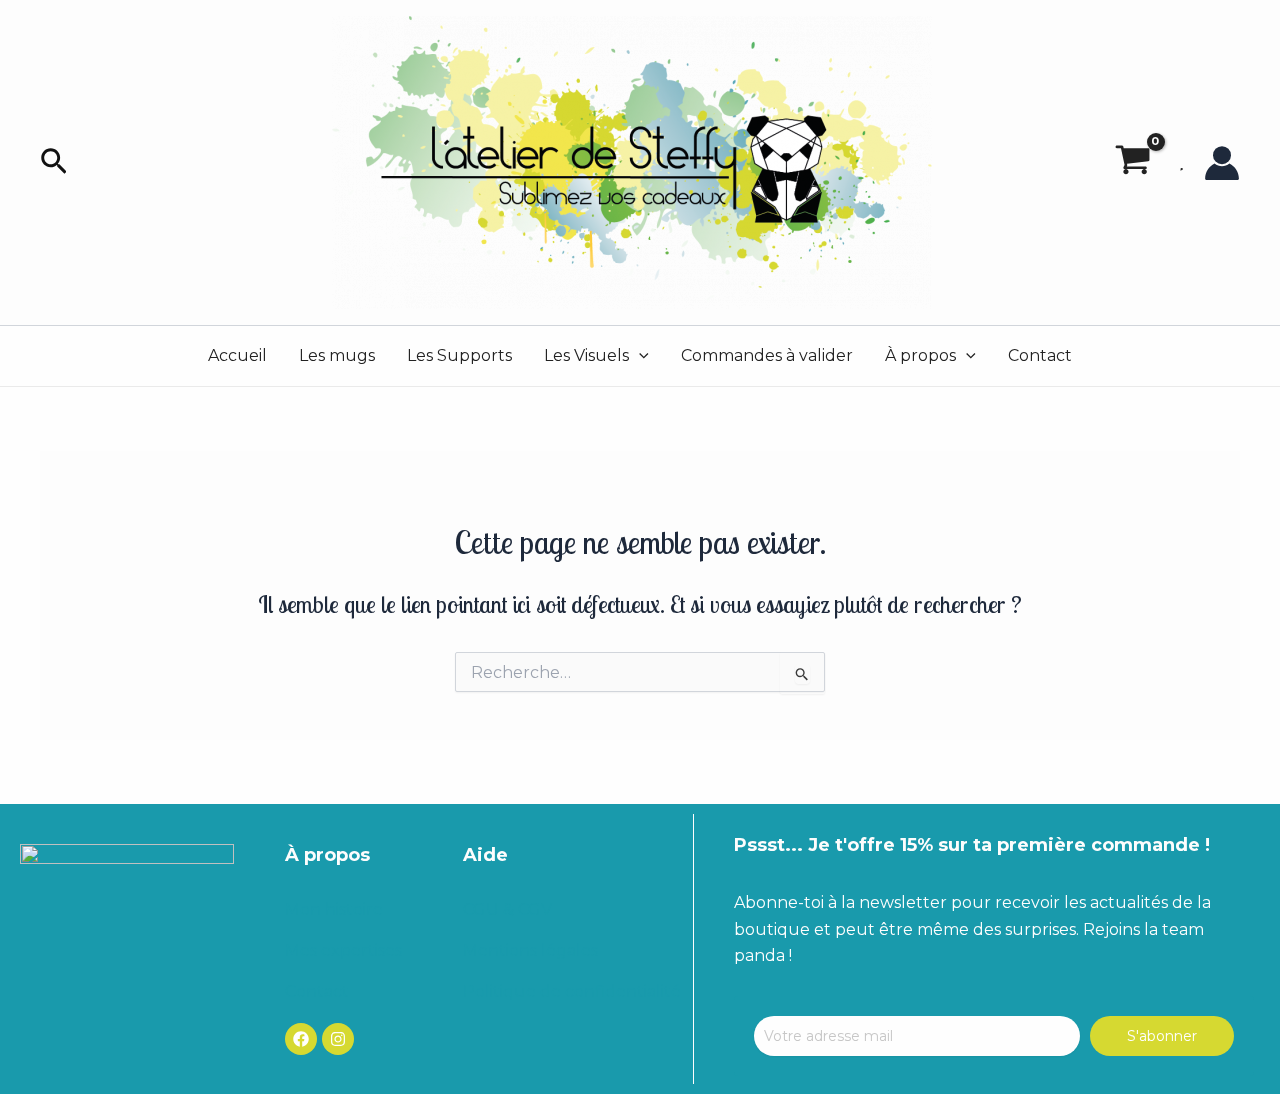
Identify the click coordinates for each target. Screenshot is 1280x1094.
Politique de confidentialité (572, 991)
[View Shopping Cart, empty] (1132, 163)
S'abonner (1162, 1036)
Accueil (237, 355)
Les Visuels (586, 355)
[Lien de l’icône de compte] (1222, 163)
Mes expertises (343, 950)
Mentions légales (530, 950)
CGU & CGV (507, 909)
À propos (920, 355)
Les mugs (337, 355)
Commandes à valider (767, 355)
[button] (54, 162)
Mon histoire (334, 909)
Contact (1040, 355)
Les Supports (459, 355)
